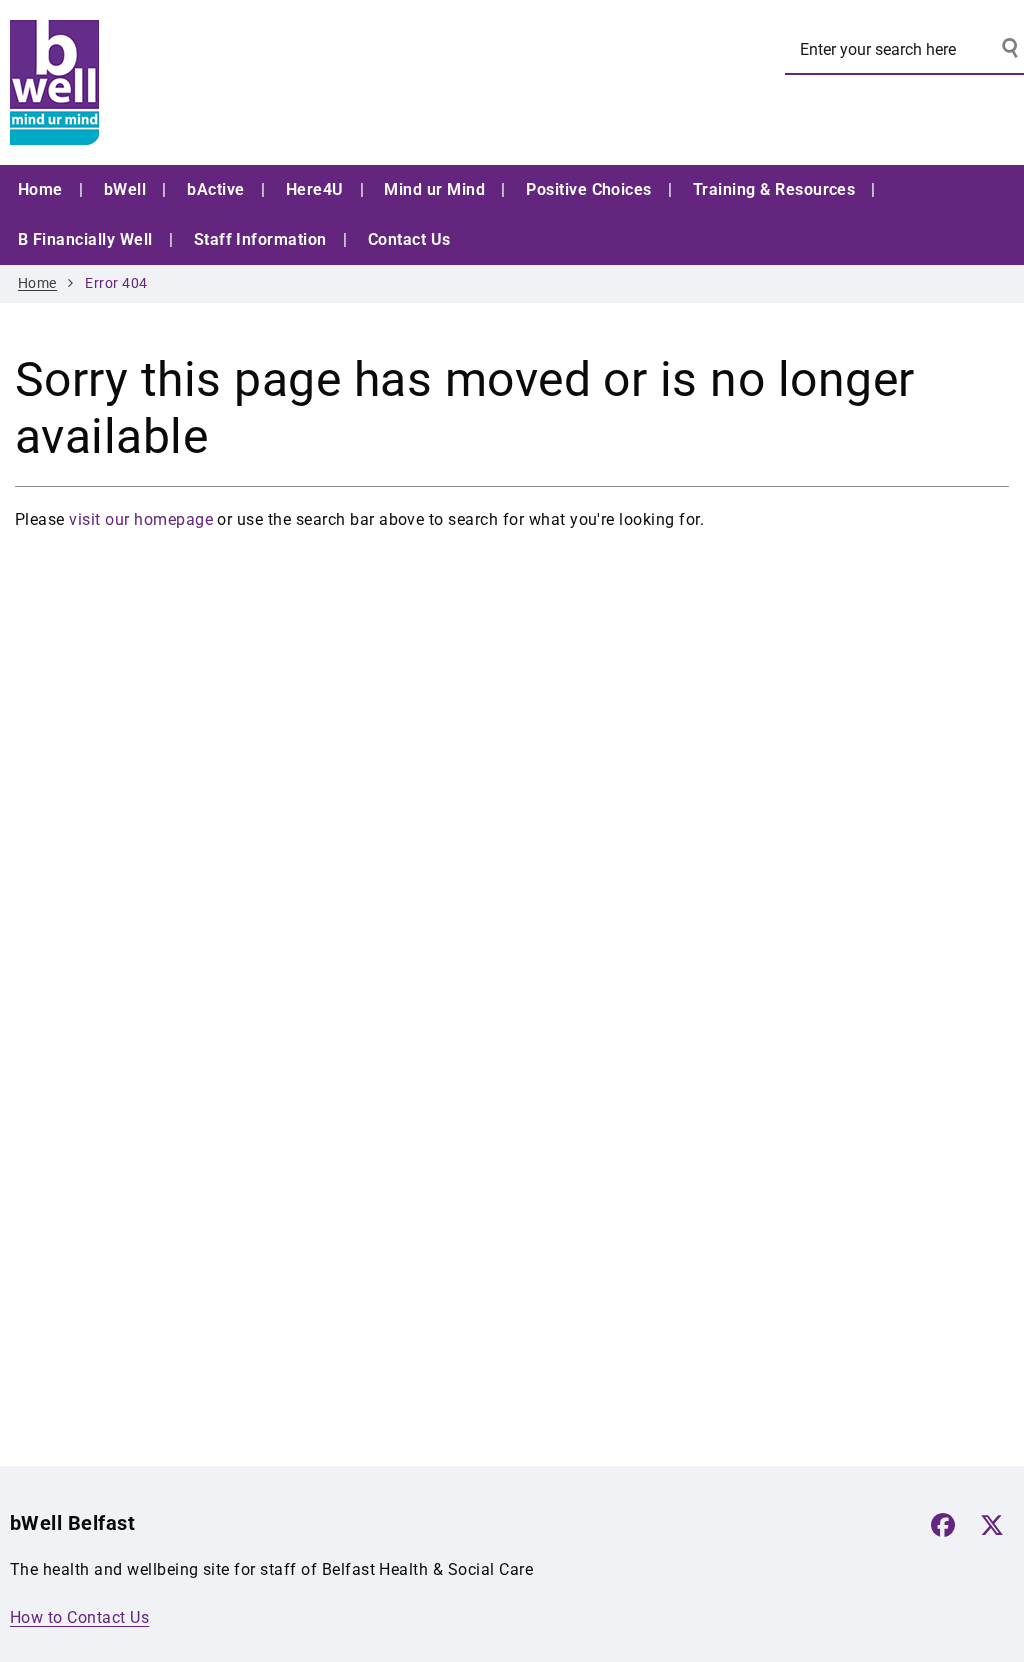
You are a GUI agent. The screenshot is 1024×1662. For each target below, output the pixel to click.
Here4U (315, 189)
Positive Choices (589, 189)
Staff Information (260, 239)
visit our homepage (141, 519)
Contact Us (409, 239)
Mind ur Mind (434, 189)
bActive (215, 189)
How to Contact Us (79, 1617)
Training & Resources (774, 189)
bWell (125, 189)
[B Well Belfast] (160, 82)
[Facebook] (943, 1525)
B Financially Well (85, 239)
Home (40, 189)
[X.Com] (992, 1525)
